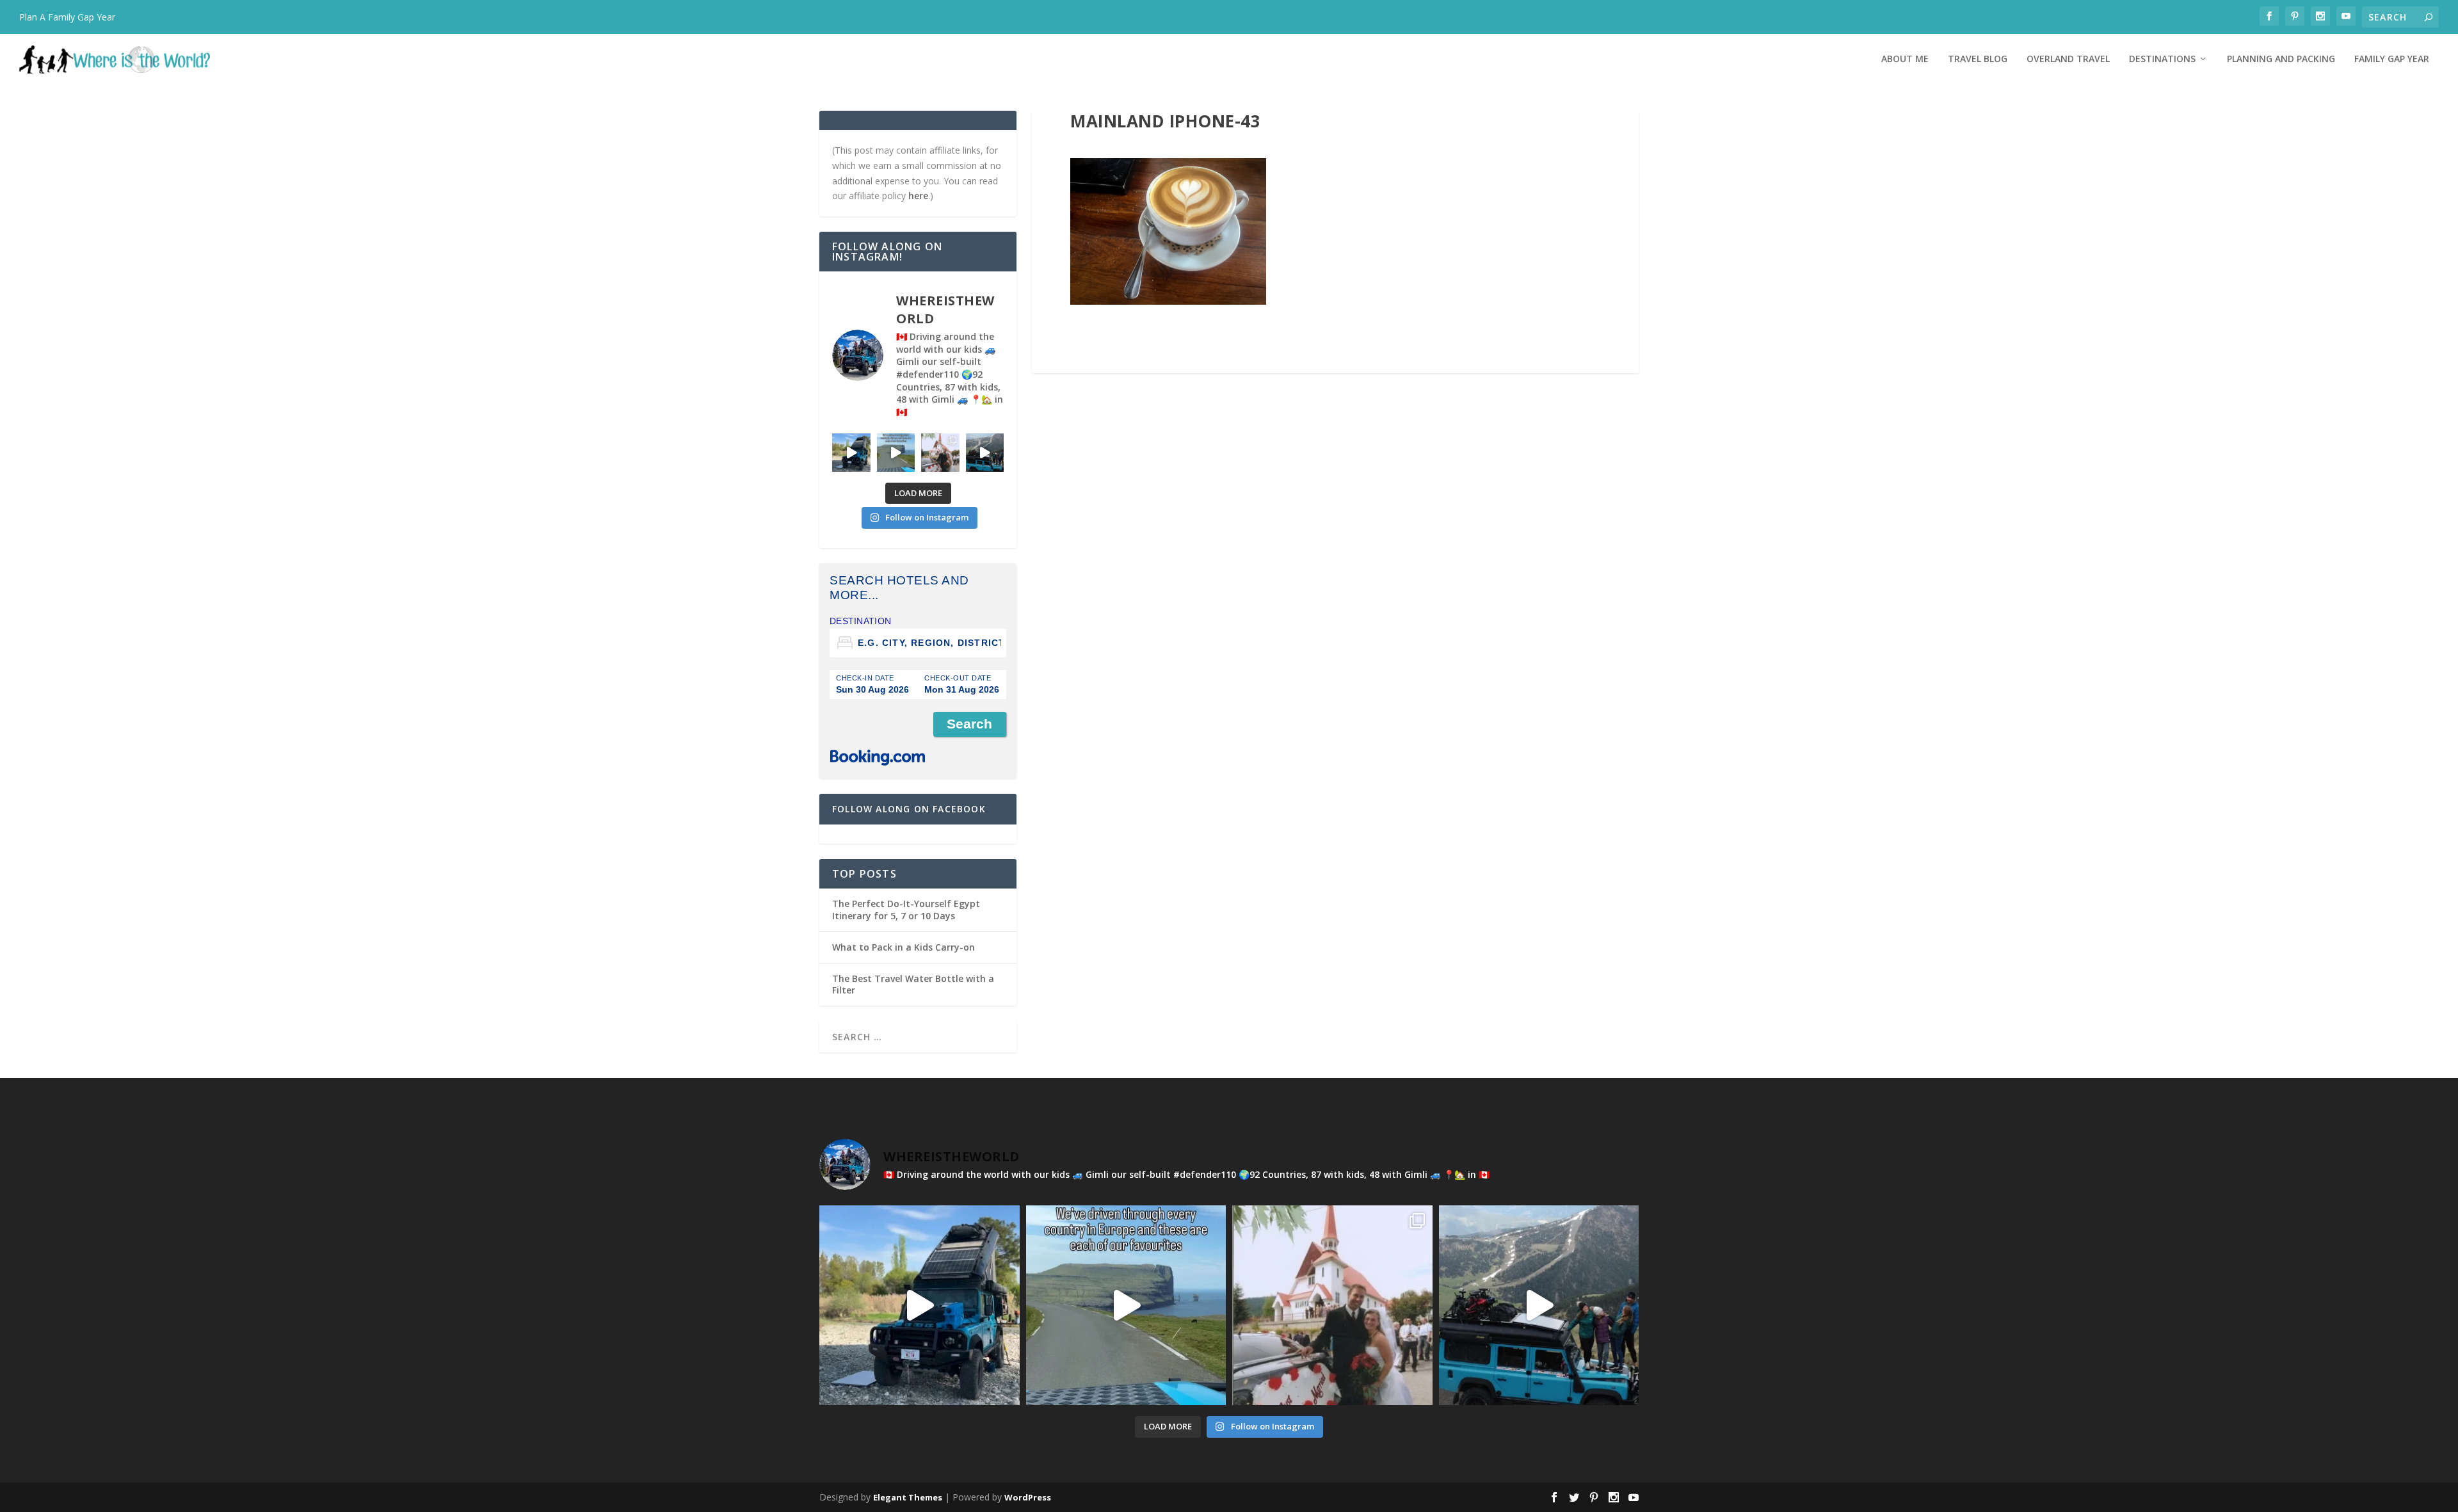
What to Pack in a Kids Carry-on (904, 947)
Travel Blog (1978, 59)
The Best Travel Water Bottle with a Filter (913, 984)
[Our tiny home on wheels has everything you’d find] (851, 453)
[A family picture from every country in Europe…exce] (985, 453)
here (918, 196)
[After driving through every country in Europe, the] (896, 453)
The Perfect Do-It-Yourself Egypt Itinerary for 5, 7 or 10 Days (906, 909)
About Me (1905, 59)
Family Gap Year (2392, 59)
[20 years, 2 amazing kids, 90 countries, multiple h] (940, 453)
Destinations (2162, 59)
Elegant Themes (908, 1497)
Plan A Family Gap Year (67, 17)
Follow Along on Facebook (909, 809)
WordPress (1028, 1497)
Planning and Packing (2281, 59)
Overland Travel (2068, 59)
